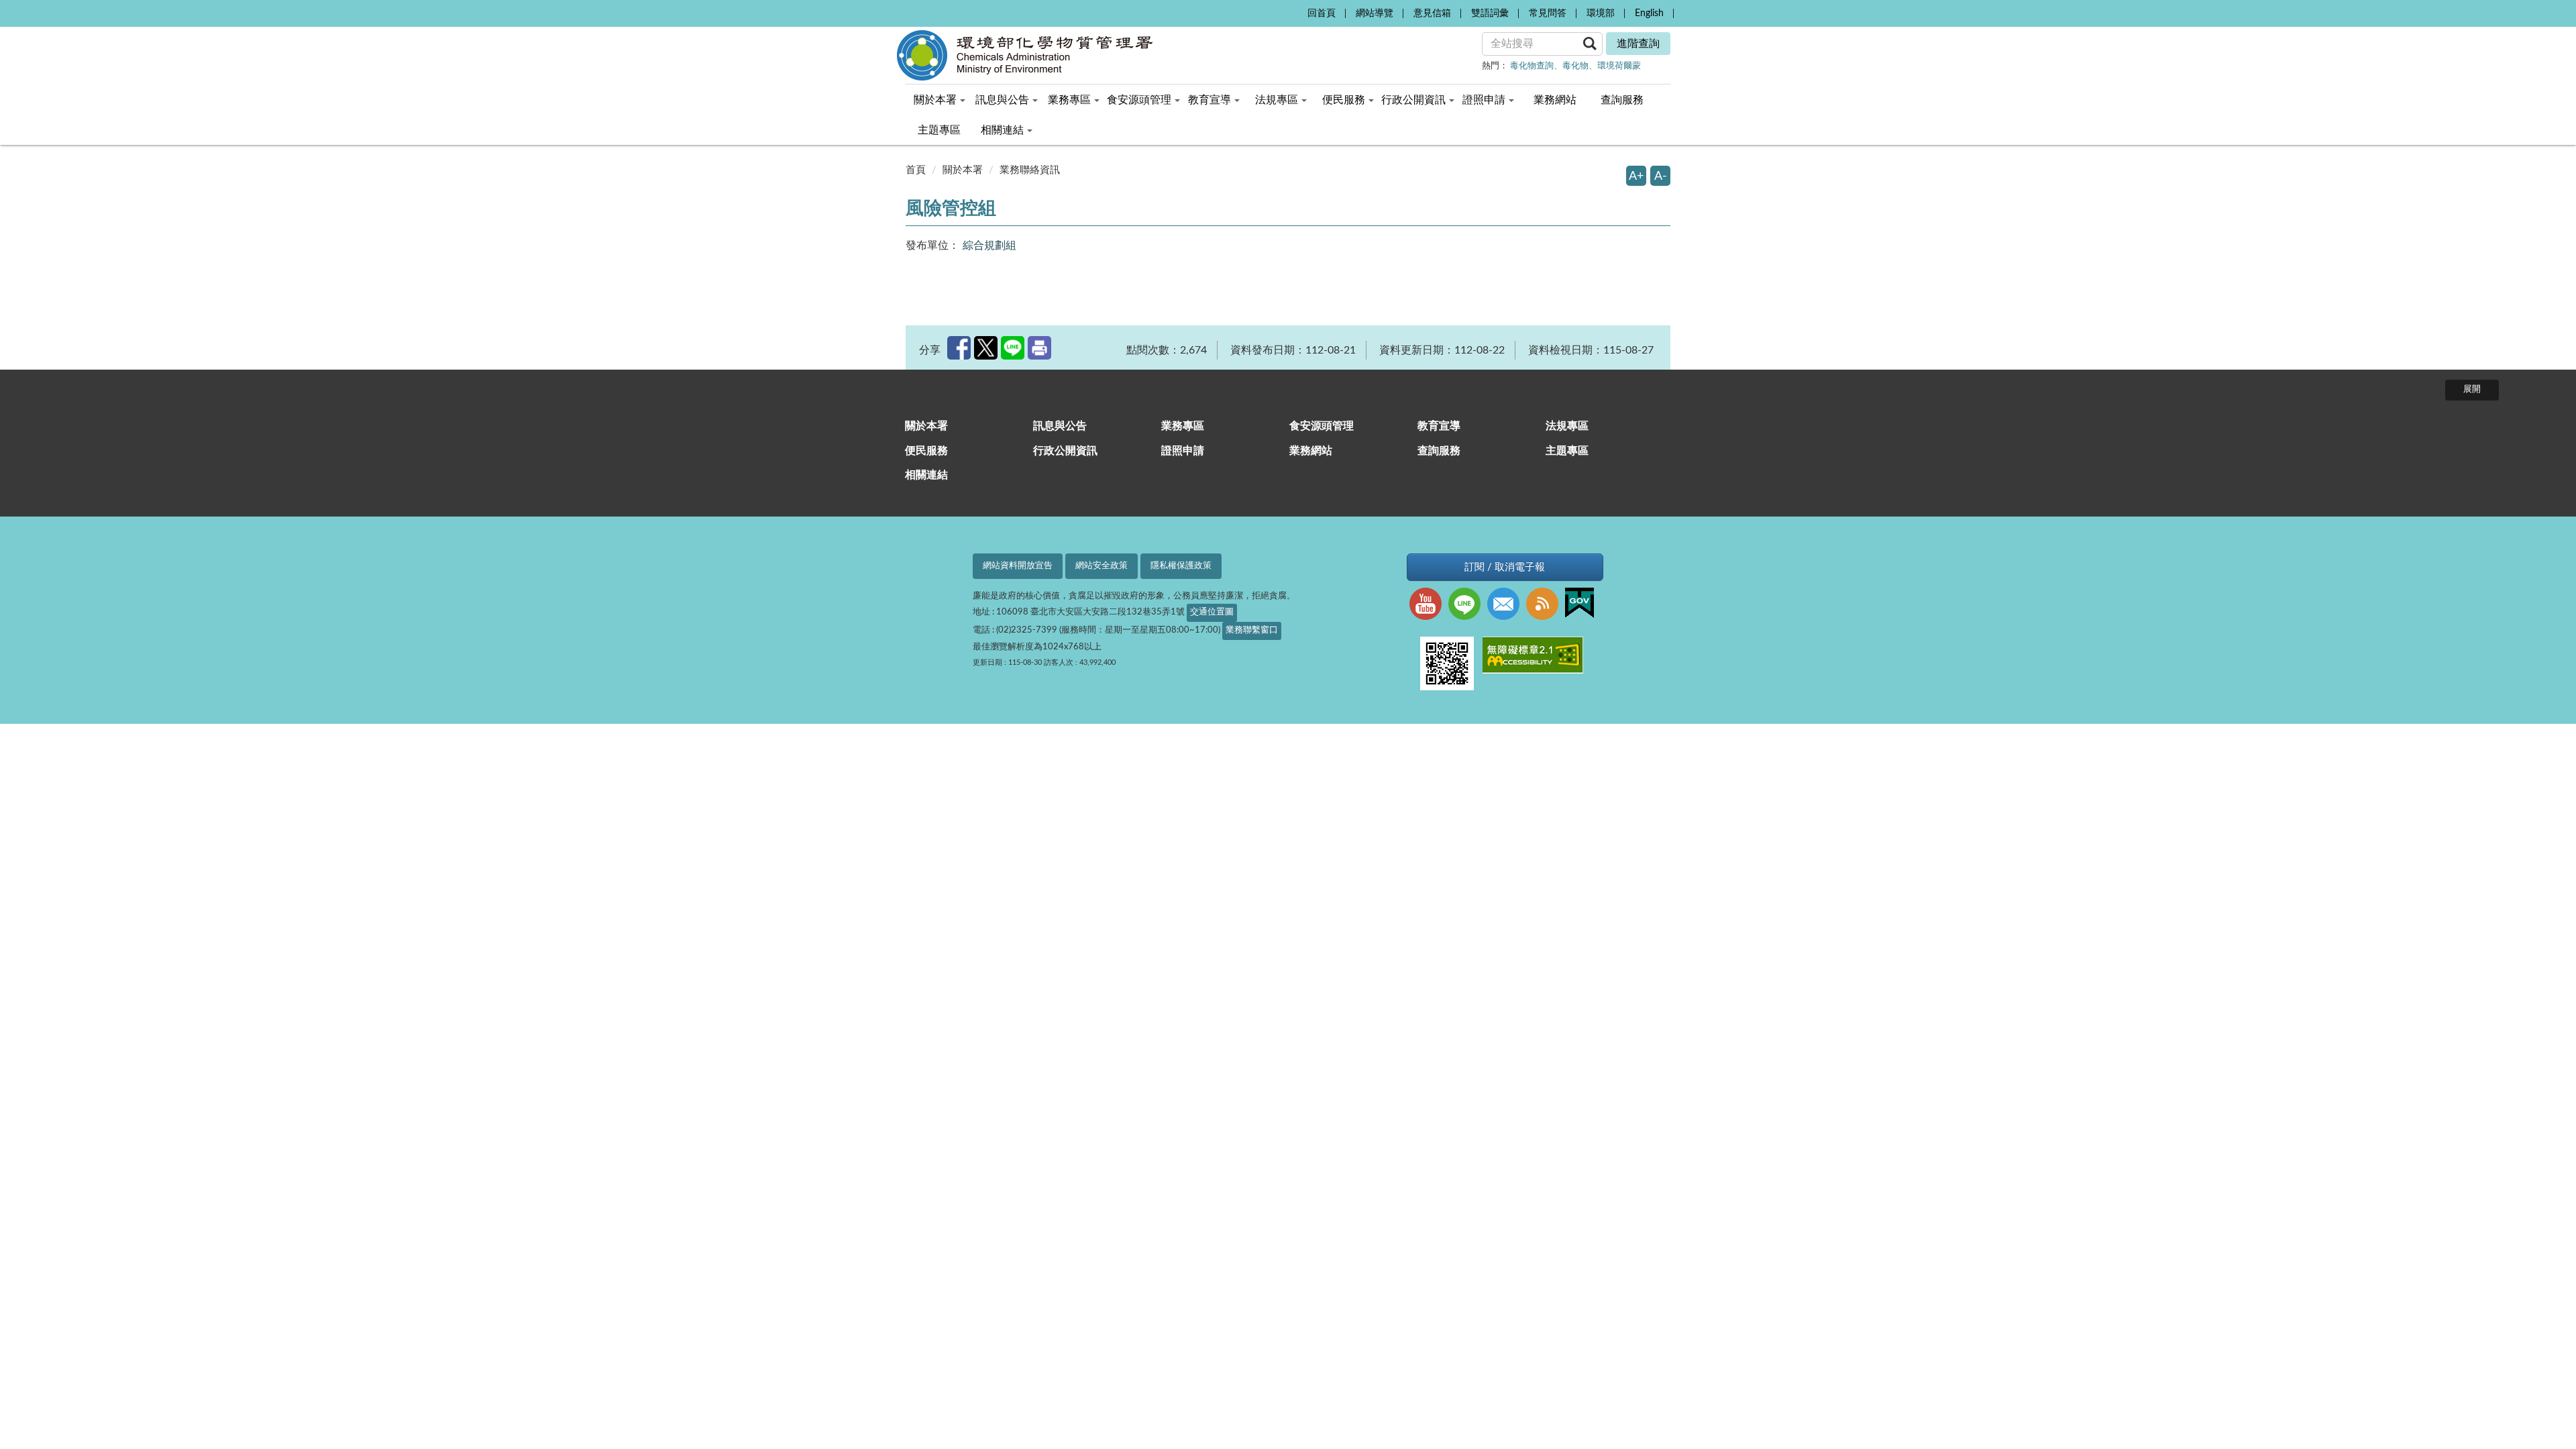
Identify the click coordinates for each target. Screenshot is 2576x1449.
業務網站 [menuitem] (1555, 100)
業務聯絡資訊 (1030, 170)
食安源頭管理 (1322, 426)
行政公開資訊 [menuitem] (1413, 100)
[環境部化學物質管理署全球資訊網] (1046, 55)
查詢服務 (1439, 451)
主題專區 (1567, 451)
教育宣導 (1439, 426)
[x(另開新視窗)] (986, 348)
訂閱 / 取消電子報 (1505, 567)
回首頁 (1322, 13)
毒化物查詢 (1532, 66)
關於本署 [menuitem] (935, 100)
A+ (1636, 176)
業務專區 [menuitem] (1069, 100)
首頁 (916, 170)
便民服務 (926, 451)
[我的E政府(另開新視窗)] (1583, 604)
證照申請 (1183, 451)
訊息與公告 (1060, 426)
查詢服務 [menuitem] (1622, 100)
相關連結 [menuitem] (1002, 130)
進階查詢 (1638, 44)
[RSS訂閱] (1546, 605)
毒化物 (1575, 66)
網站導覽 (1375, 13)
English (1649, 13)
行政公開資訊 (1065, 451)
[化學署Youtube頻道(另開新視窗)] (1429, 605)
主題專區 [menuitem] (939, 130)
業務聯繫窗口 (1252, 630)
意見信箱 (1432, 13)
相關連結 (926, 475)
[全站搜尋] (1590, 43)
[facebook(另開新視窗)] (959, 348)
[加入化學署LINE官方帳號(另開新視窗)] (1468, 605)
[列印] (1039, 348)
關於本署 (963, 170)
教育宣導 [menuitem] (1210, 100)
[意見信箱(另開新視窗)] (1507, 605)
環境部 (1601, 13)
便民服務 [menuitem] (1344, 100)
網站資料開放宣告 (1018, 566)
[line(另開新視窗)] (1013, 348)
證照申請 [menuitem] (1484, 100)
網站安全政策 (1102, 566)
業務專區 (1183, 426)
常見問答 (1548, 13)
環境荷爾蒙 (1619, 66)
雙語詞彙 (1490, 13)
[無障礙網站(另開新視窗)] (1536, 657)
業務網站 (1311, 451)
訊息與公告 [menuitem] (1002, 100)
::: (1293, 11)
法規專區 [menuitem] (1277, 100)
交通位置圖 (1212, 612)
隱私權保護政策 (1181, 566)
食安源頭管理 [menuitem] (1139, 100)
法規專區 (1567, 426)
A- (1661, 176)
